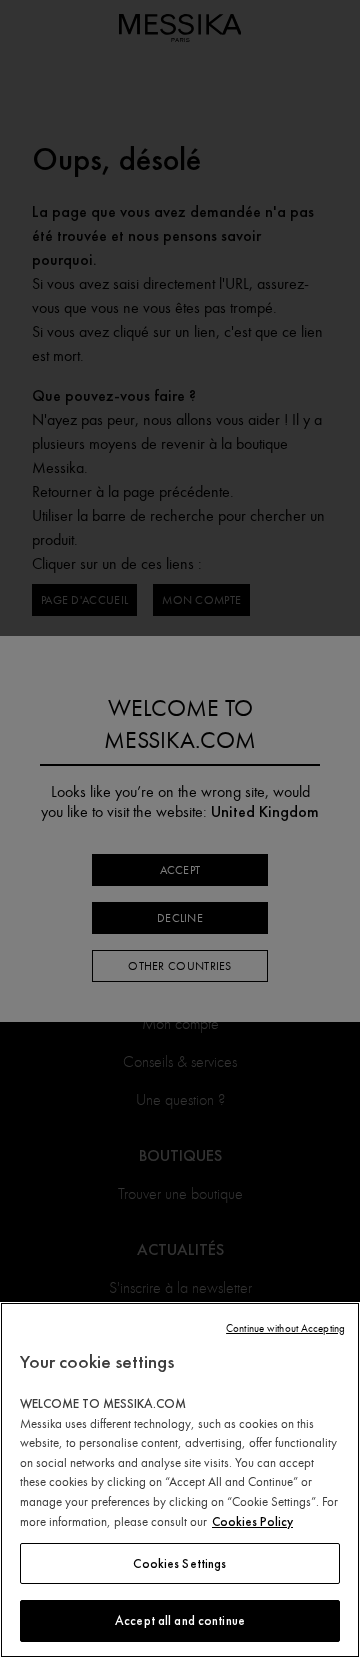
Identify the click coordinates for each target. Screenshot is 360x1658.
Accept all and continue (180, 1620)
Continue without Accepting (285, 1328)
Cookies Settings (179, 1563)
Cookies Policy (252, 1521)
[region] (180, 1480)
